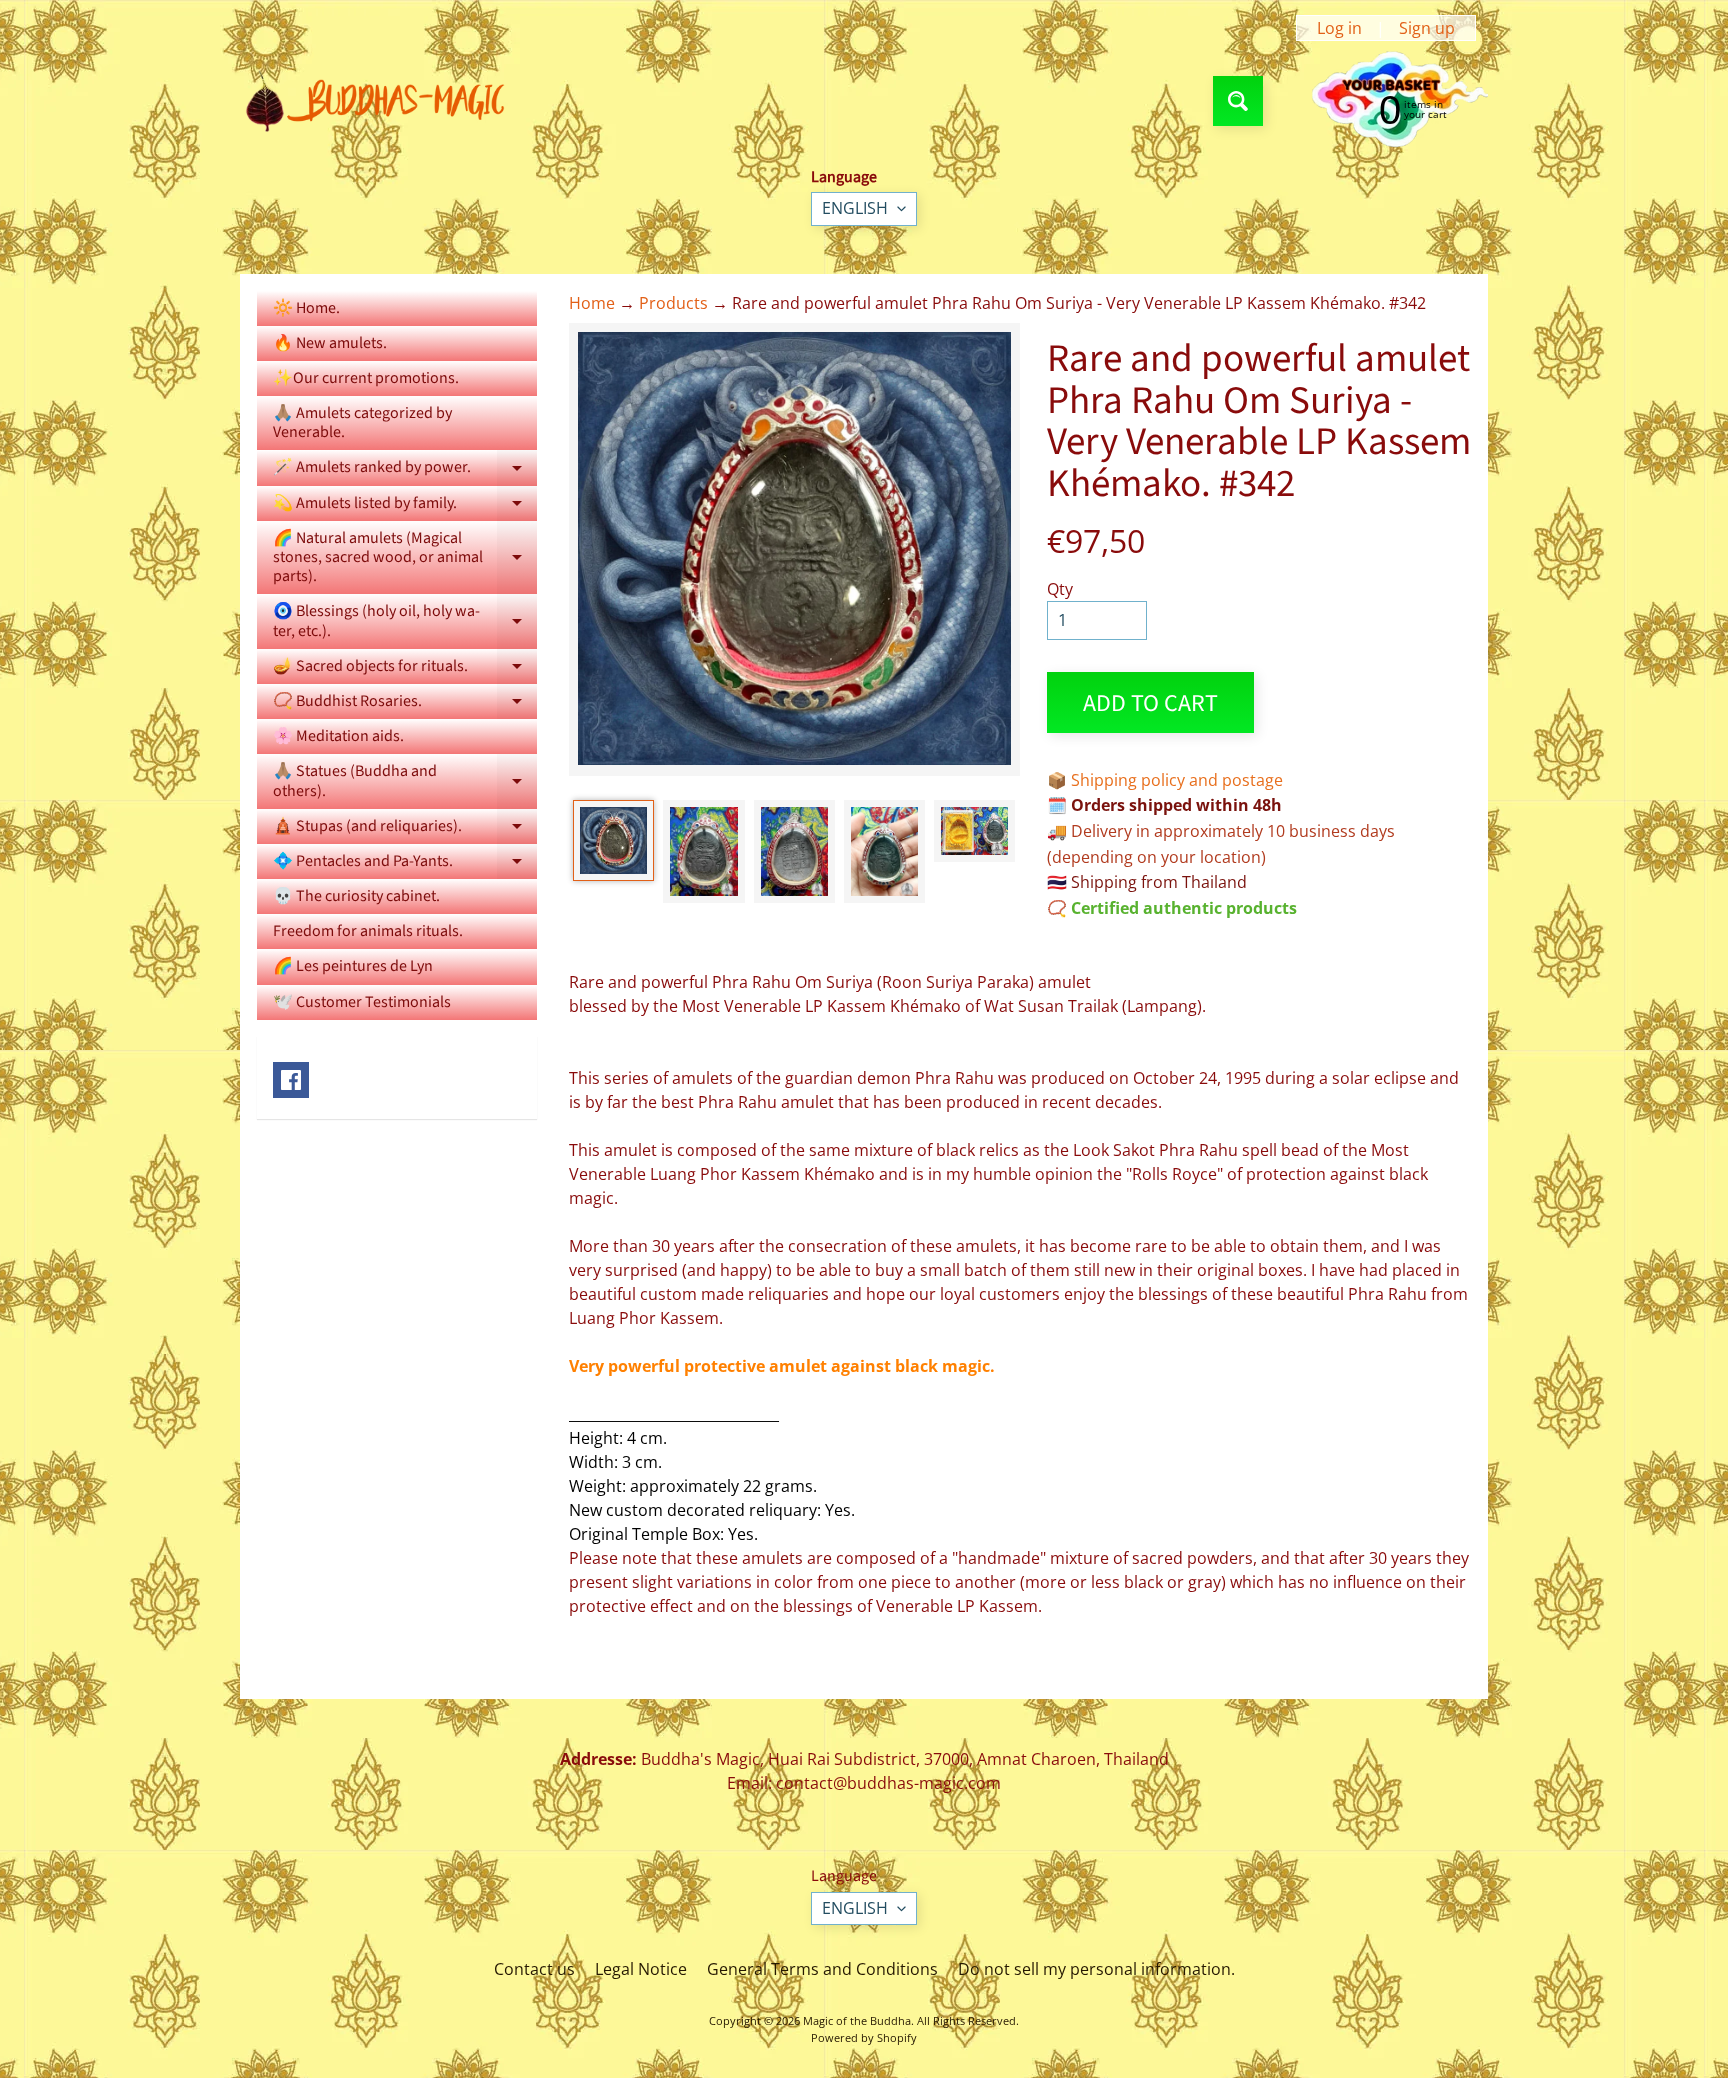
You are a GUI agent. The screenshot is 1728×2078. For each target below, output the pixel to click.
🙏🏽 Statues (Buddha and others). (405, 782)
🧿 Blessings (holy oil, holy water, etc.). (405, 622)
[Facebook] (291, 1080)
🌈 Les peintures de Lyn (353, 966)
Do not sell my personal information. (1096, 1969)
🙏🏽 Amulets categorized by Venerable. (362, 422)
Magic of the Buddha (857, 2020)
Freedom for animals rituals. (368, 931)
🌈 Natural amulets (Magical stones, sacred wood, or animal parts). (405, 557)
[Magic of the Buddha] (382, 101)
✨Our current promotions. (366, 378)
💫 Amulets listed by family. (405, 506)
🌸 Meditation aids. (338, 736)
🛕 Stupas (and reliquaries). (405, 829)
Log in (1339, 28)
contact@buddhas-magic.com (888, 1783)
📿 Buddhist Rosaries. (405, 704)
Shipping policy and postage (1177, 780)
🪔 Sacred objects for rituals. (405, 669)
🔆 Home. (306, 308)
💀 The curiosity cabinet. (356, 896)
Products (673, 303)
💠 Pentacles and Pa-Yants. (405, 864)
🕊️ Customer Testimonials (362, 1002)
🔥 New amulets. (330, 343)
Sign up (1427, 28)
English (855, 208)
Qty (1060, 589)
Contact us (534, 1969)
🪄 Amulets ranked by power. (405, 470)
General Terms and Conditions (822, 1969)
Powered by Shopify (864, 2037)
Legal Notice (641, 1969)
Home (592, 303)
